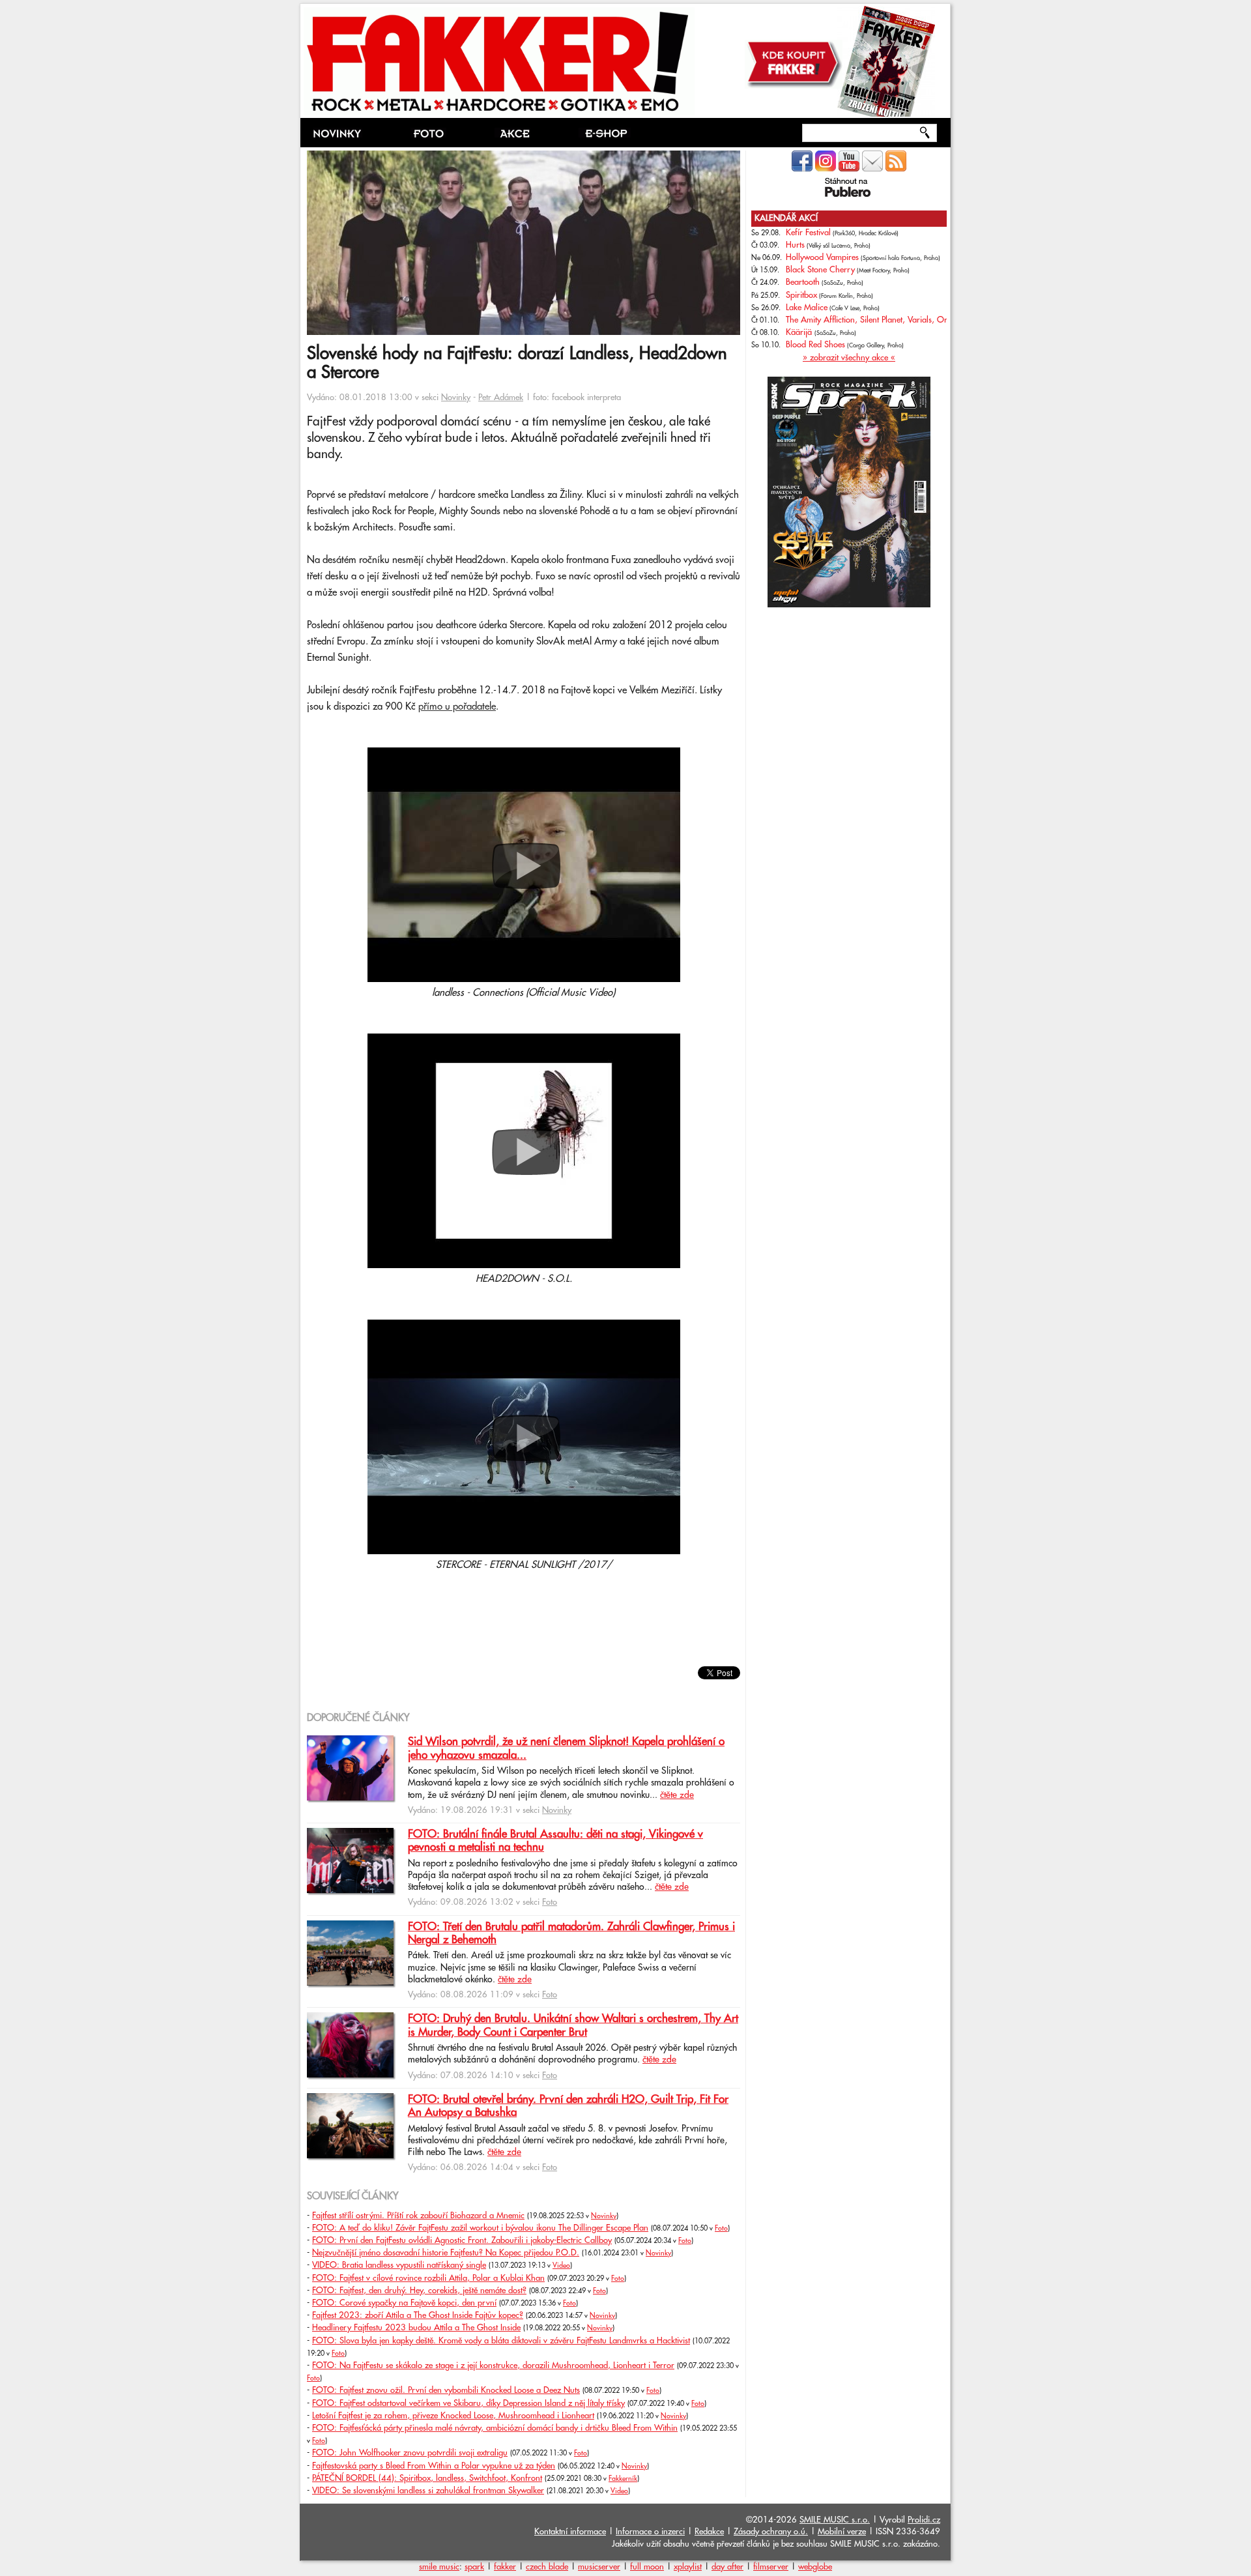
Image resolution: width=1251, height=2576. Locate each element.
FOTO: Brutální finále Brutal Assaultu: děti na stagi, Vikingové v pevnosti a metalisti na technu (555, 1841)
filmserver (771, 2567)
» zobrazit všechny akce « (849, 358)
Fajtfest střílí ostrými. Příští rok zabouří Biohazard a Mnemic (418, 2216)
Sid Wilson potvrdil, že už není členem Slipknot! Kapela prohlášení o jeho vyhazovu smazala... (566, 1748)
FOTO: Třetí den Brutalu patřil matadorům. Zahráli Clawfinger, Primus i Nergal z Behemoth (571, 1933)
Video (561, 2266)
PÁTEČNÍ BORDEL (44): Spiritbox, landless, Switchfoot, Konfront (427, 2478)
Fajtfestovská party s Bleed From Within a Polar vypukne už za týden (434, 2466)
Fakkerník (623, 2479)
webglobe (815, 2567)
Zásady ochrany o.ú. (771, 2532)
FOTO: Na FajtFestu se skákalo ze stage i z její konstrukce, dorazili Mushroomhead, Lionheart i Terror (493, 2366)
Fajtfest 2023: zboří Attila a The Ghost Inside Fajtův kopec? (418, 2315)
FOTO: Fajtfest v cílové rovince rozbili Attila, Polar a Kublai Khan (428, 2278)
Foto (550, 1902)
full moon (647, 2567)
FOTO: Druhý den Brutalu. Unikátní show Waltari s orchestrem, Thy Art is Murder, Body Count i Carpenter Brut (573, 2025)
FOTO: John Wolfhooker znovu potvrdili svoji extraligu (410, 2453)
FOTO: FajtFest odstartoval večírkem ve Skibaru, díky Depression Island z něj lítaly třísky (468, 2403)
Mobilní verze (842, 2532)
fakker (505, 2567)
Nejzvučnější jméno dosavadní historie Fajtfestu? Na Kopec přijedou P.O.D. (446, 2253)
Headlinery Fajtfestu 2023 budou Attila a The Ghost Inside (416, 2328)
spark (474, 2567)
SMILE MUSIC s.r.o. (835, 2520)
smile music (439, 2567)
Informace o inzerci (650, 2532)
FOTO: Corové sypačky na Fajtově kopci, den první (404, 2303)
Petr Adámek (501, 398)
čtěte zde (677, 1795)
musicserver (599, 2567)
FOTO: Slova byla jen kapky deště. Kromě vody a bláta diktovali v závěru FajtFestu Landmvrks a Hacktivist (501, 2341)
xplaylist (688, 2567)
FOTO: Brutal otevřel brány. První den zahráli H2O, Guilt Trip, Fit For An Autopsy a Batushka (568, 2106)
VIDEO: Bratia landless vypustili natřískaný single (399, 2265)
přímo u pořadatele (457, 707)
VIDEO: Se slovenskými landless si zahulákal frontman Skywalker (428, 2491)
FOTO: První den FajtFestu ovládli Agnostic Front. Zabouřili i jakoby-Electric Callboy (462, 2240)
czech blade (547, 2567)
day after (727, 2567)
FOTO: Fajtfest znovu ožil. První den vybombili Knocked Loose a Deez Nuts (446, 2390)
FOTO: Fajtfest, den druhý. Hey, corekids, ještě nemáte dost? (419, 2291)
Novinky (456, 398)
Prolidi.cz (924, 2520)
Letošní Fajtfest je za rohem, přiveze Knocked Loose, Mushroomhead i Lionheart (453, 2416)
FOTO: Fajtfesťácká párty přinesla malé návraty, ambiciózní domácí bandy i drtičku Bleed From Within (495, 2428)
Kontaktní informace (570, 2532)
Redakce (709, 2532)
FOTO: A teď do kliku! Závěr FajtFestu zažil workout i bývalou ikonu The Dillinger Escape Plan (480, 2228)
